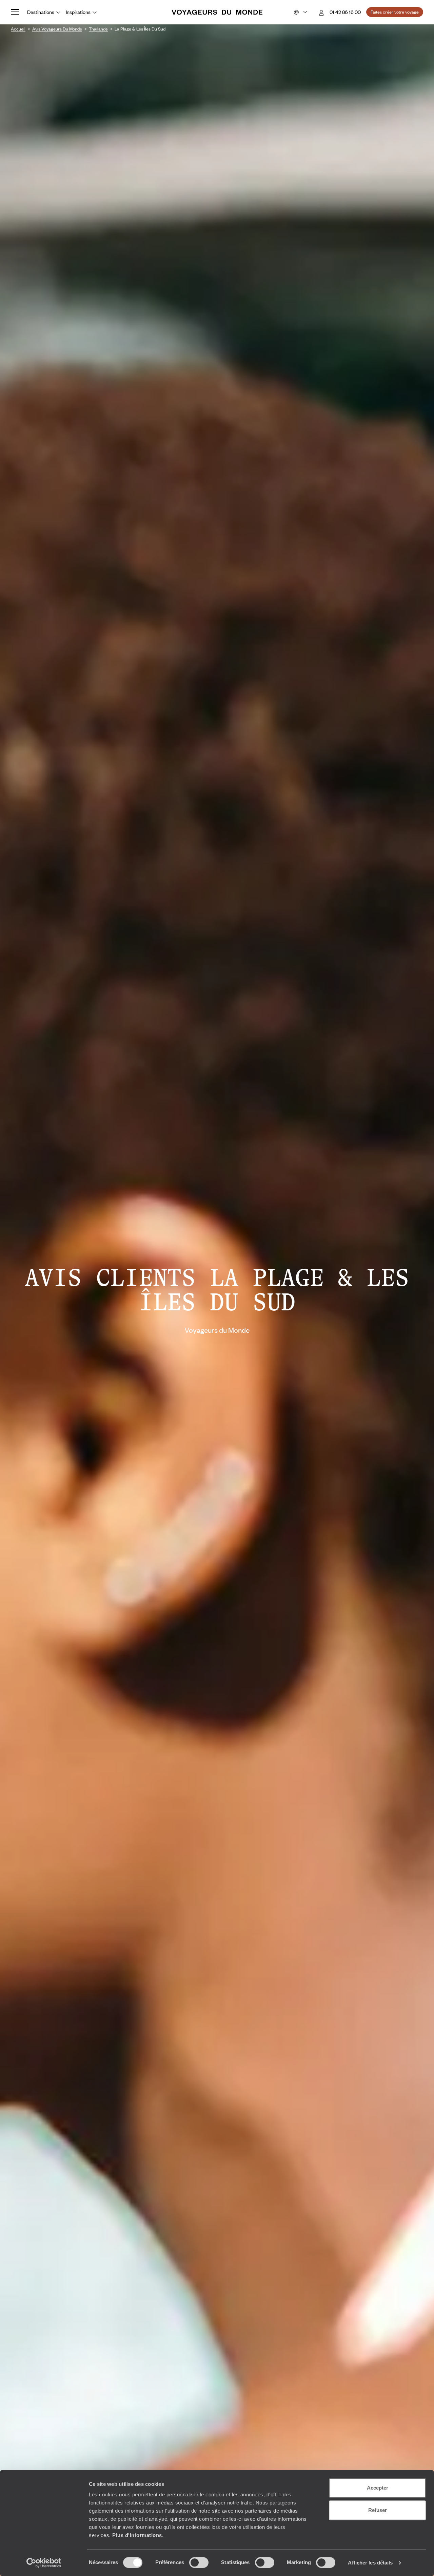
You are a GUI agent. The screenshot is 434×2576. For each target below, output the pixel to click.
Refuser (378, 2510)
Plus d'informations (137, 2535)
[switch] (199, 2562)
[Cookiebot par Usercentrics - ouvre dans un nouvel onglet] (44, 2563)
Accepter (378, 2488)
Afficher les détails (370, 2563)
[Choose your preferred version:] (300, 12)
